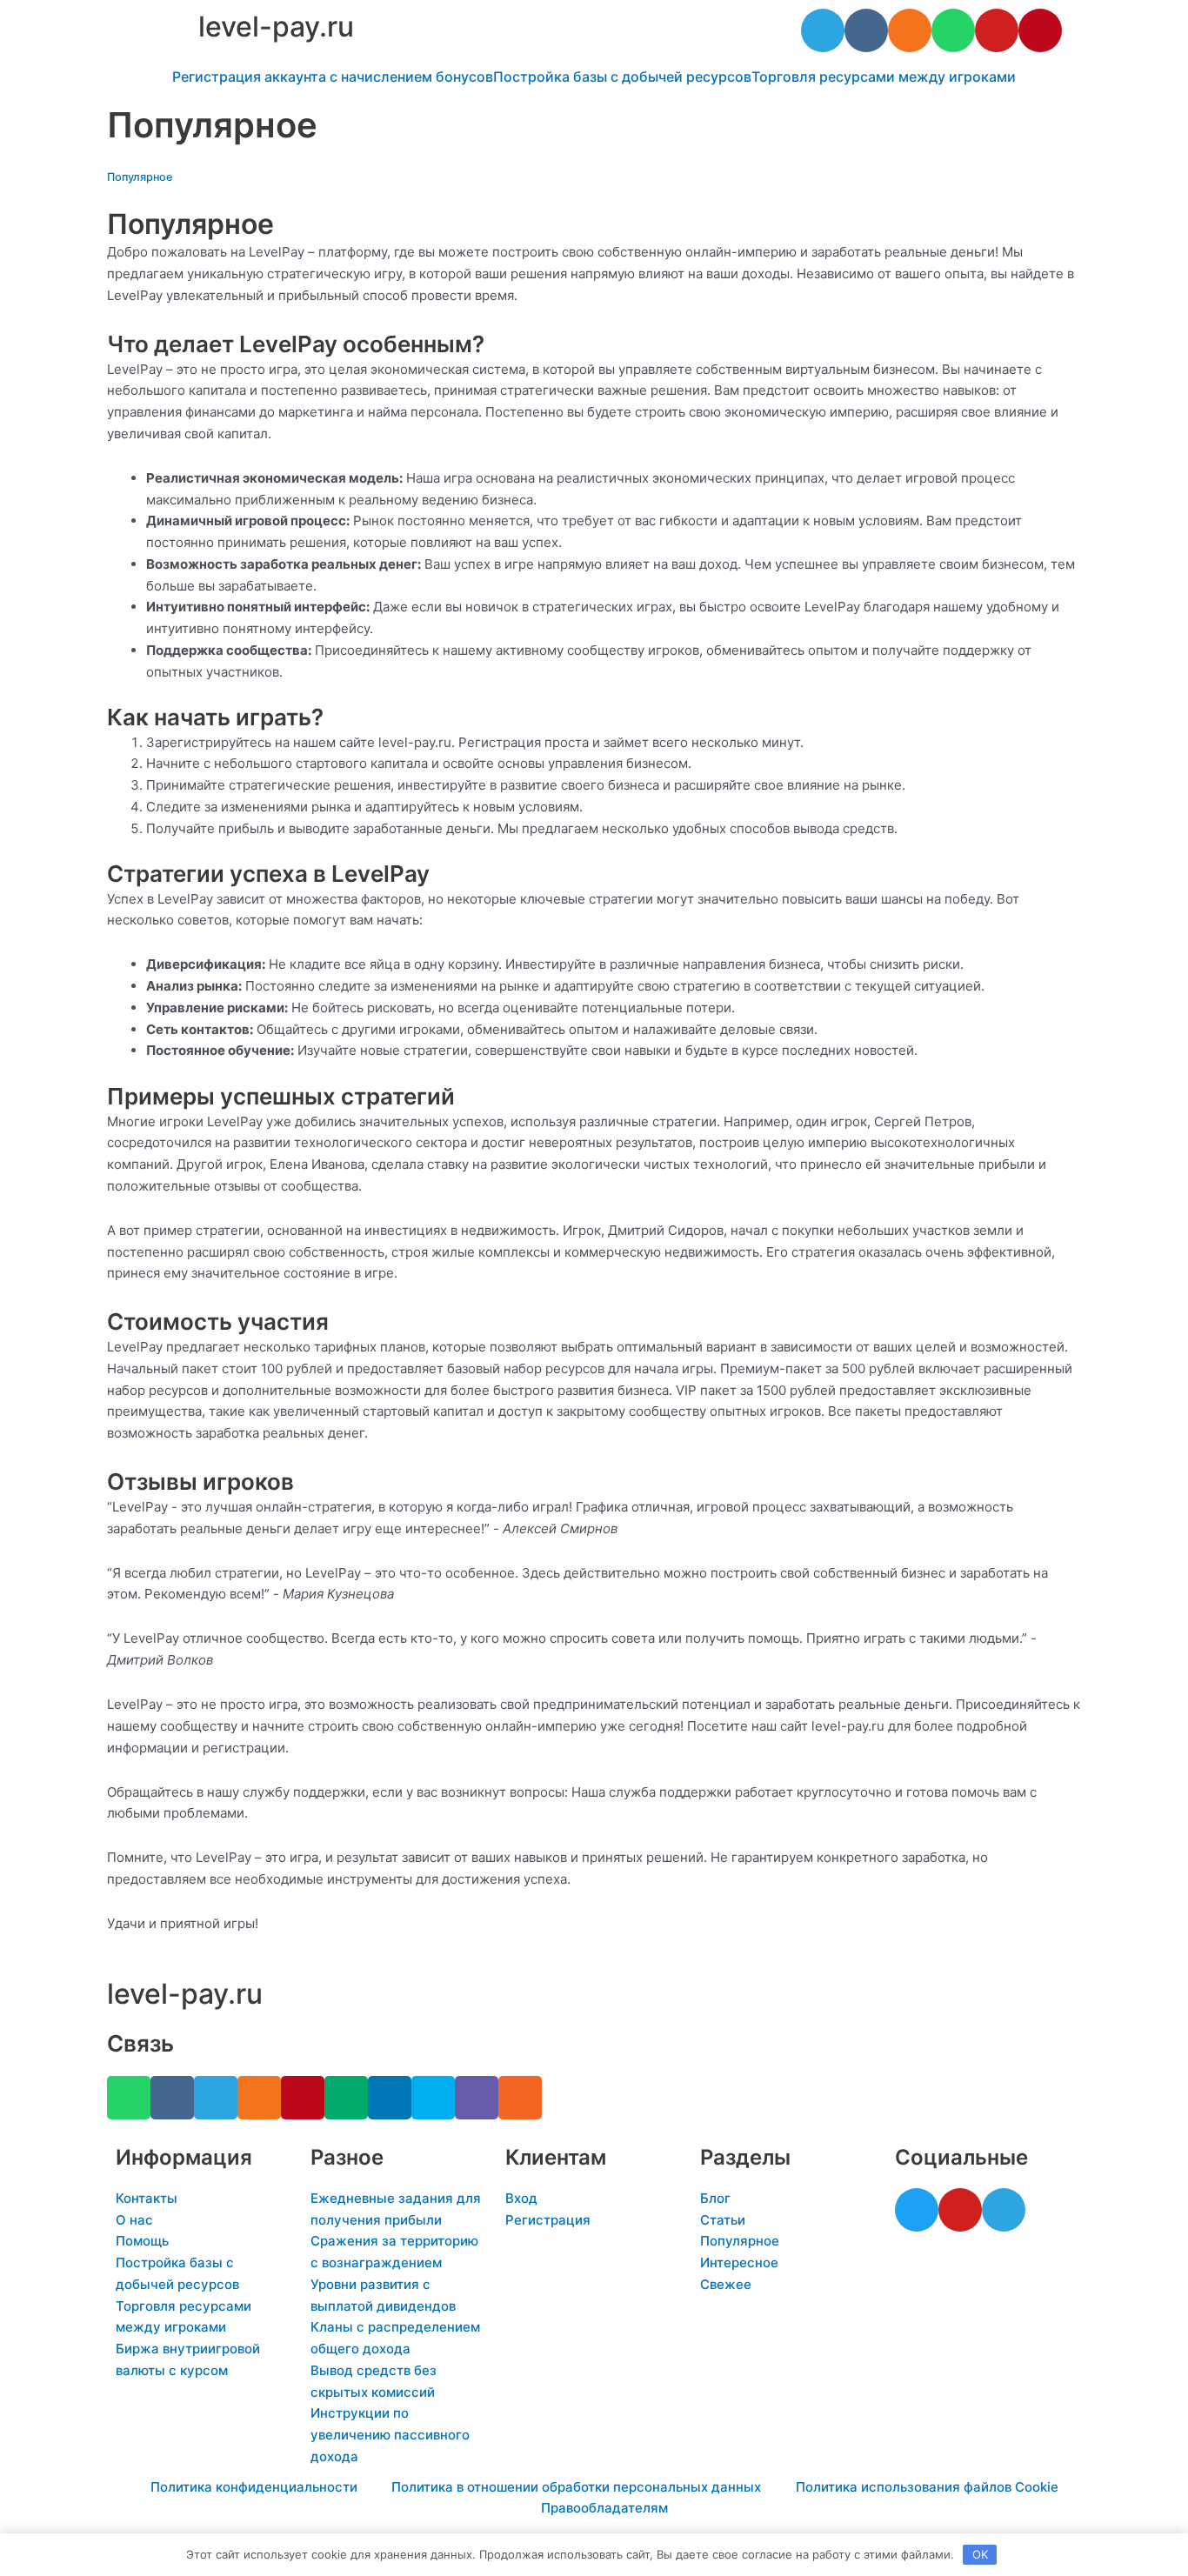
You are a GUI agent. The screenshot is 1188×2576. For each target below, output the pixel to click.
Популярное (140, 177)
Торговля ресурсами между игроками (884, 77)
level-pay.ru (276, 27)
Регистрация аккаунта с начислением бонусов (333, 77)
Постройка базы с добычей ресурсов (622, 77)
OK (980, 2554)
